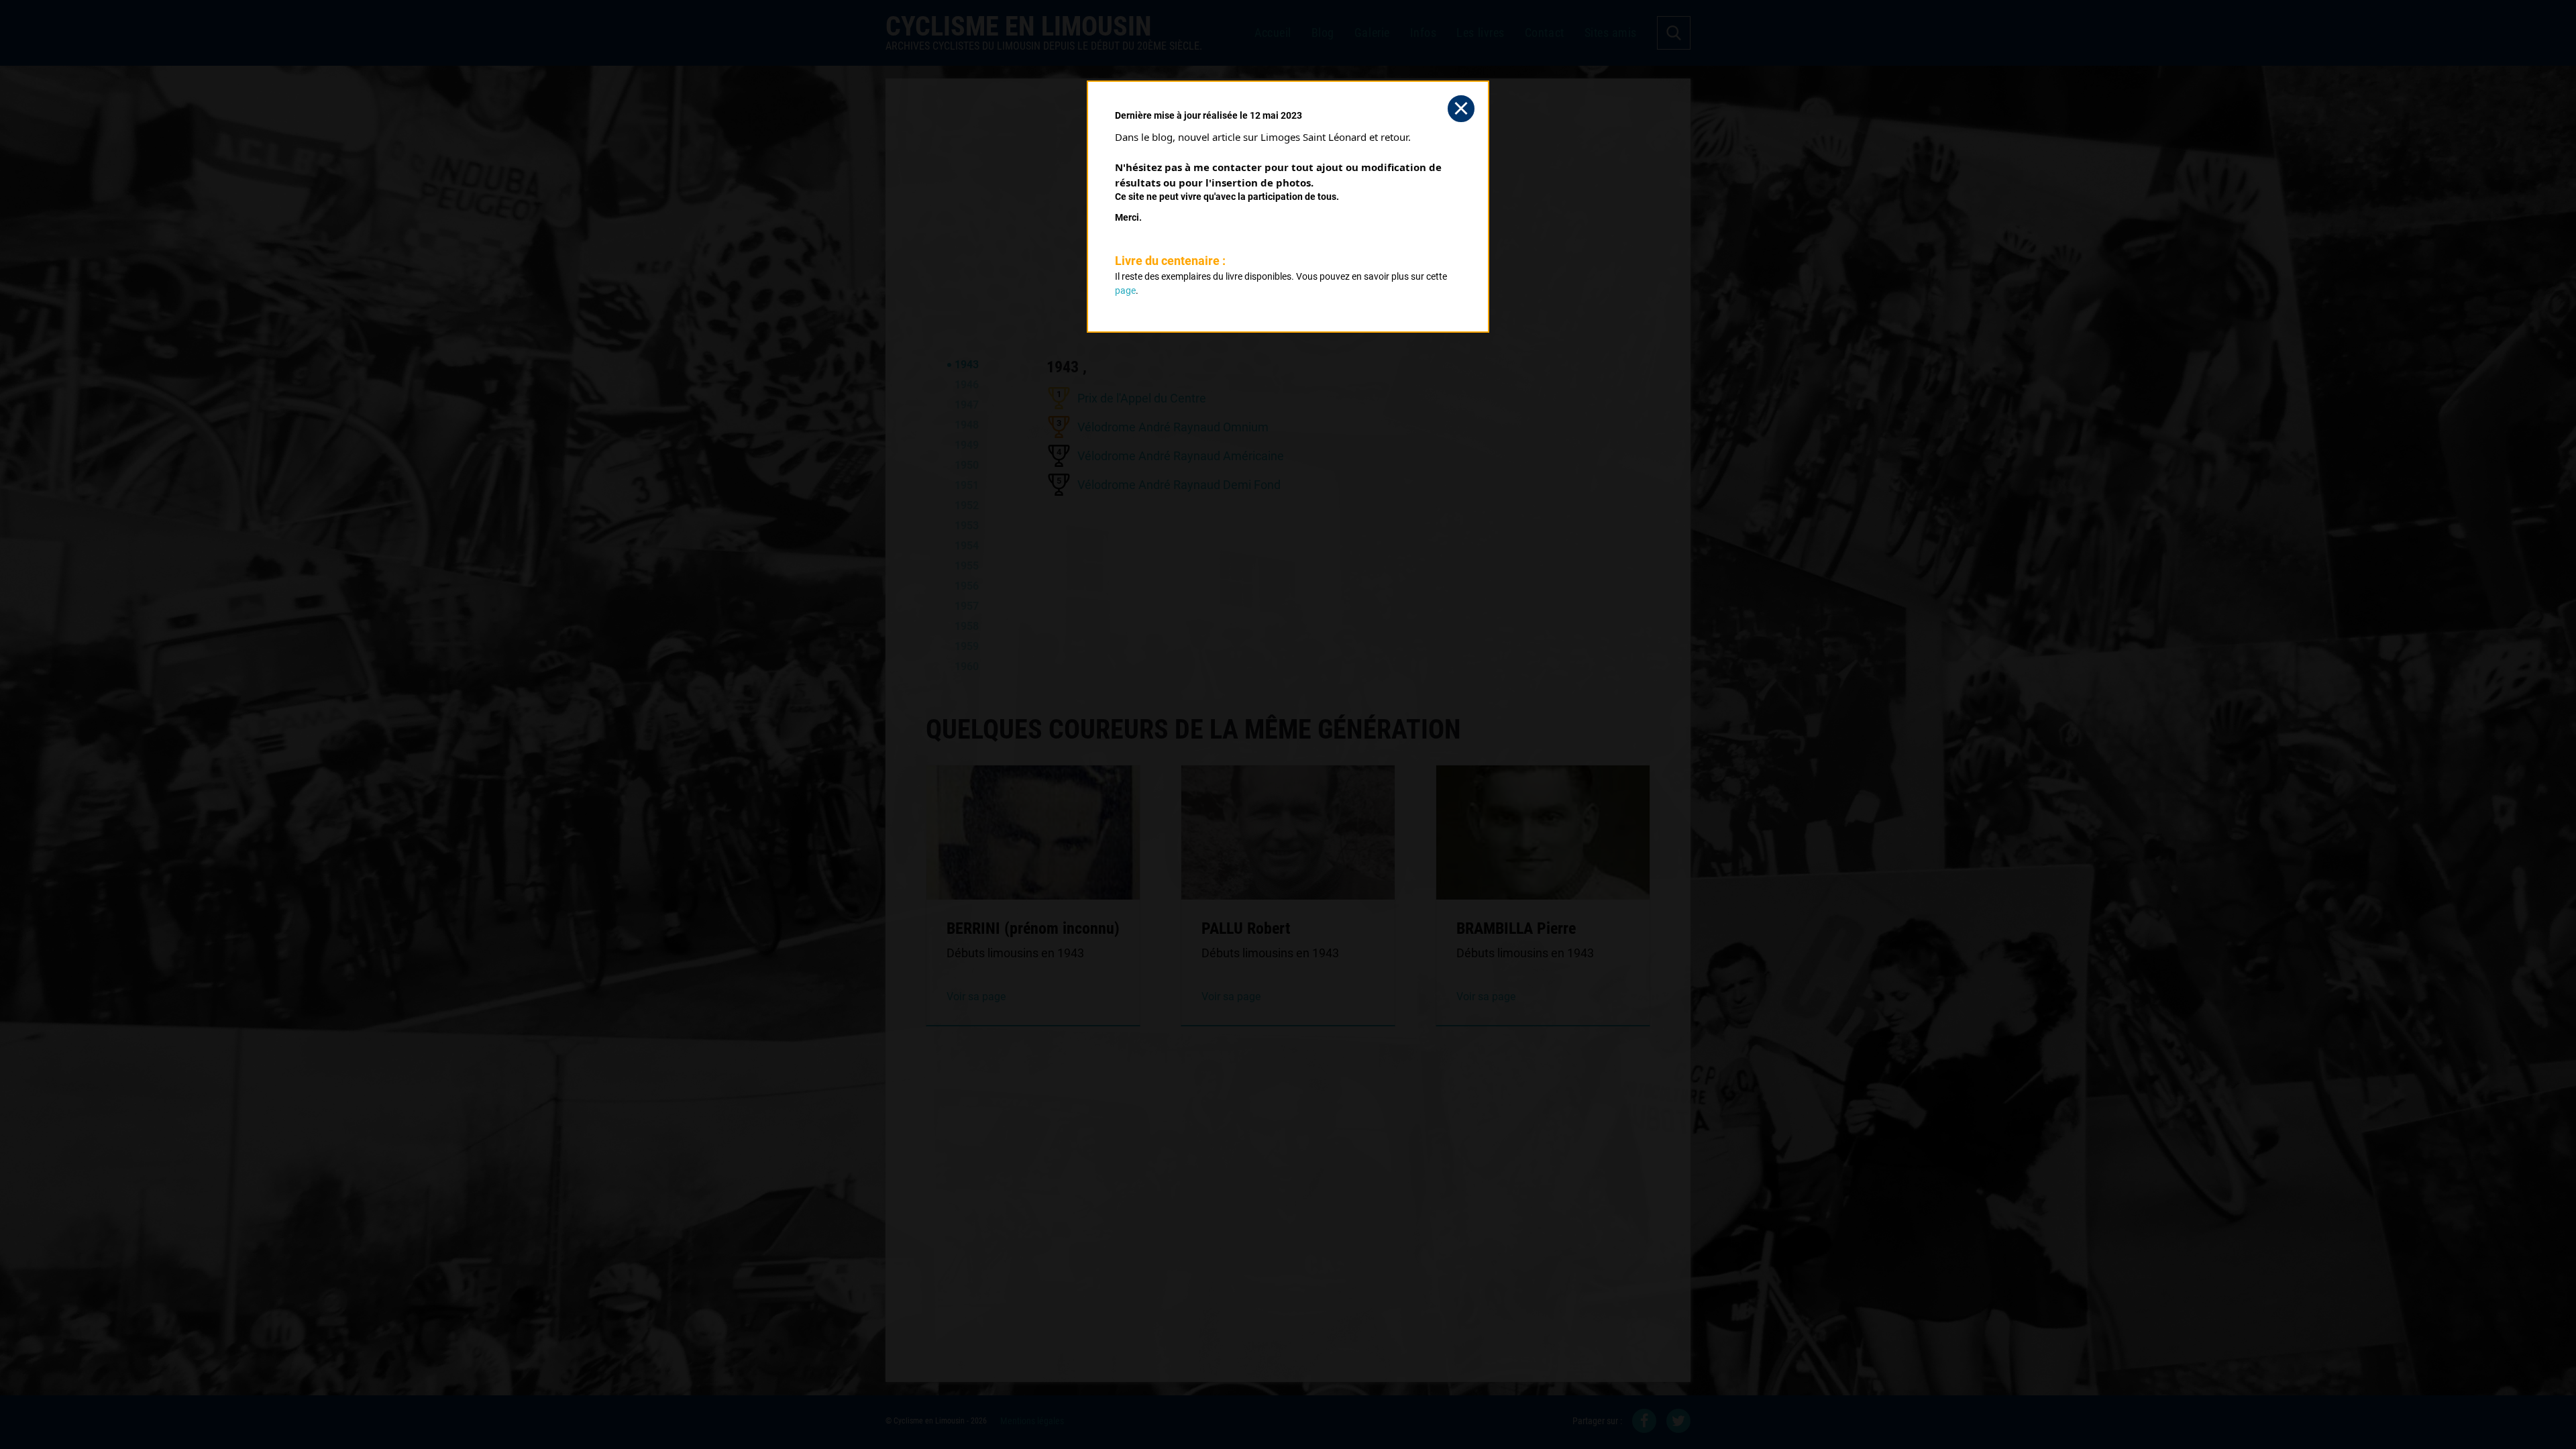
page (1125, 290)
